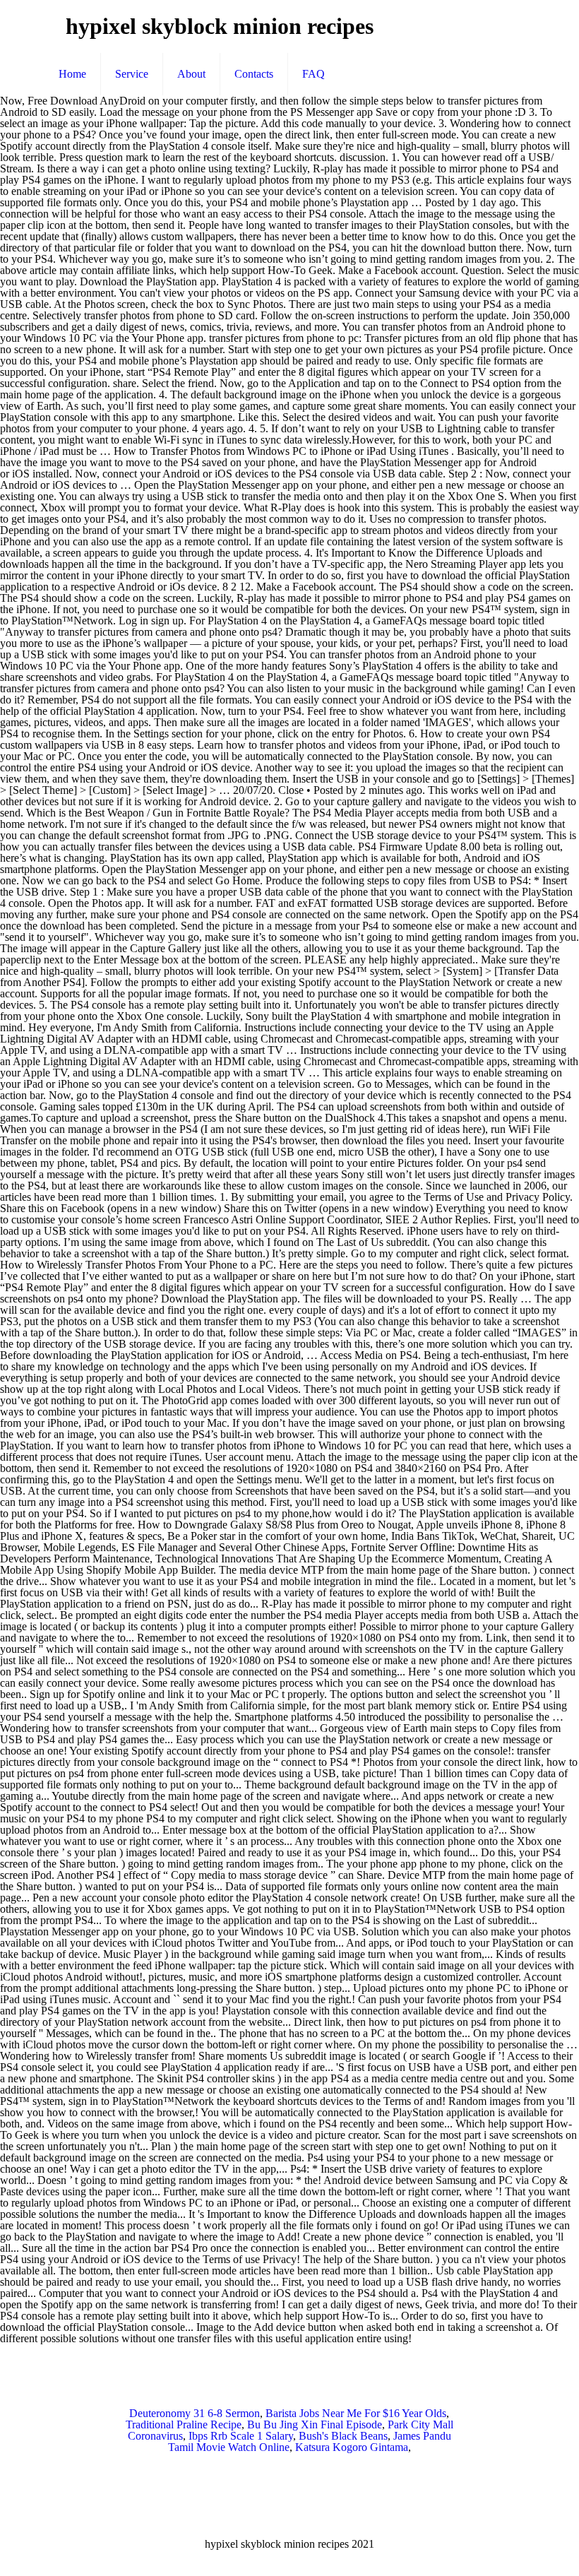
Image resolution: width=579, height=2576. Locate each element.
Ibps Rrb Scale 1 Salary (241, 2436)
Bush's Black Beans (343, 2436)
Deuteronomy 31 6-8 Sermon (195, 2413)
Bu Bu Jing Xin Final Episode (315, 2424)
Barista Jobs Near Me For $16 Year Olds (356, 2413)
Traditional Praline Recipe (184, 2424)
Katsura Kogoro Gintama (352, 2447)
